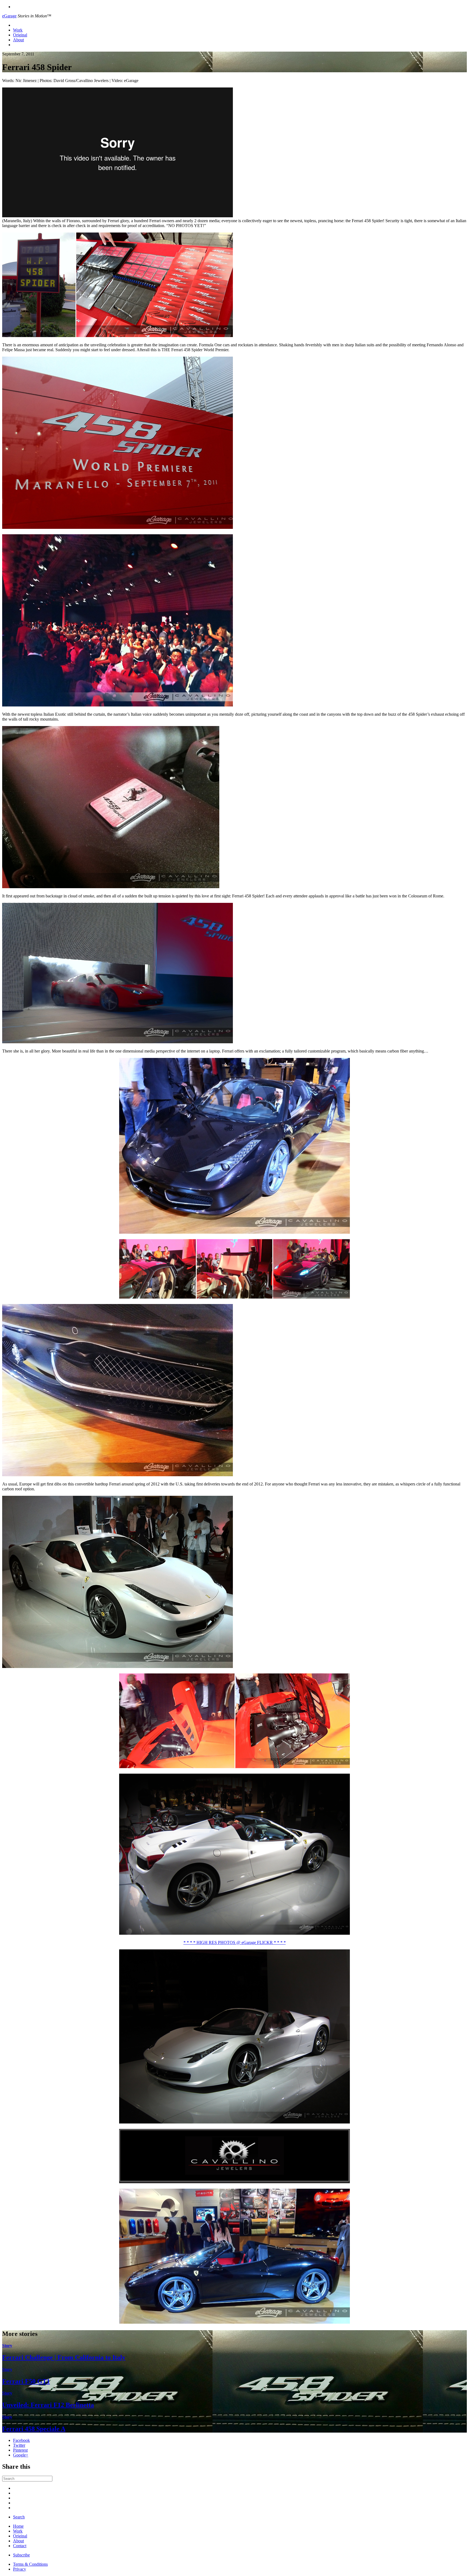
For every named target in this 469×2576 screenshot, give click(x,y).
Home (18, 2526)
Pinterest (20, 2450)
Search (19, 2517)
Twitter (19, 2445)
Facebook (21, 2440)
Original (20, 35)
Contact (20, 2546)
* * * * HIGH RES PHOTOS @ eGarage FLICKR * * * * (235, 1942)
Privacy (20, 2569)
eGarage (9, 16)
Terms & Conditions (30, 2564)
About (18, 40)
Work (18, 30)
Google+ (21, 2455)
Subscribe (21, 2555)
